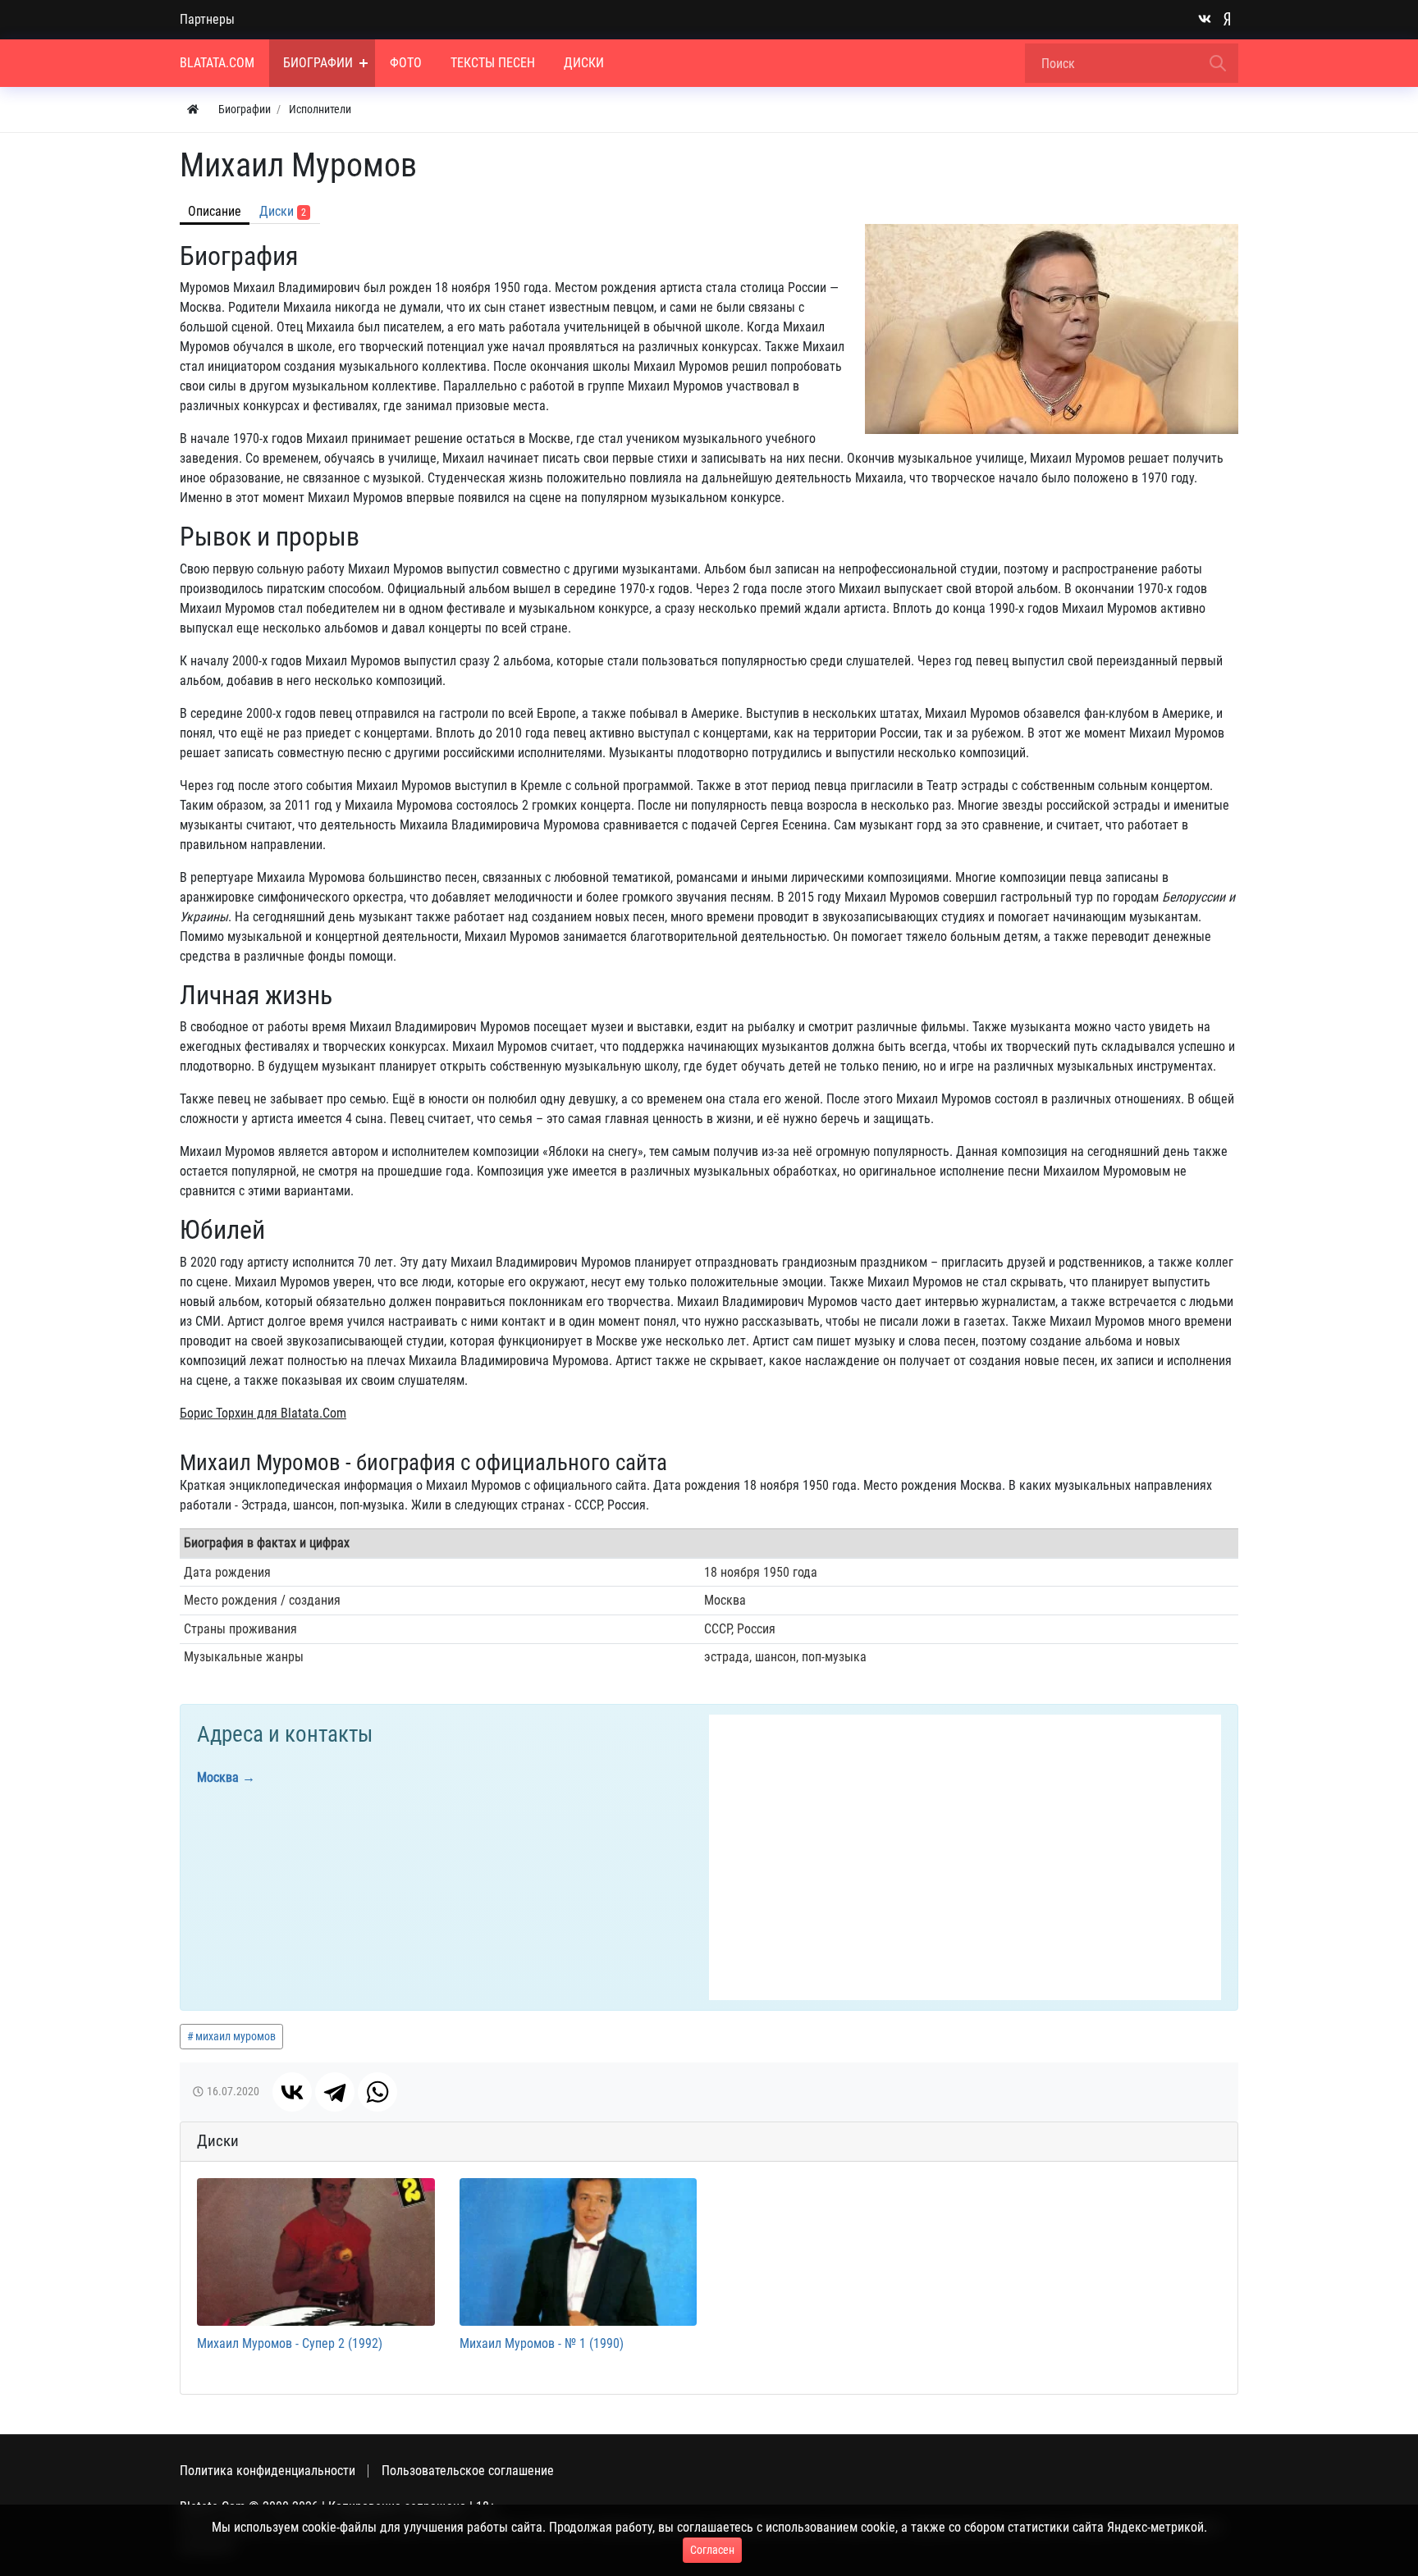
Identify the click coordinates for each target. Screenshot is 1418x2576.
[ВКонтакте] (292, 2092)
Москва (218, 1777)
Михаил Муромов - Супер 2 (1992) (290, 2343)
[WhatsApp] (377, 2092)
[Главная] (193, 110)
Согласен (712, 2550)
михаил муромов (236, 2036)
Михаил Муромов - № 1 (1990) (542, 2343)
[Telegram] (335, 2092)
